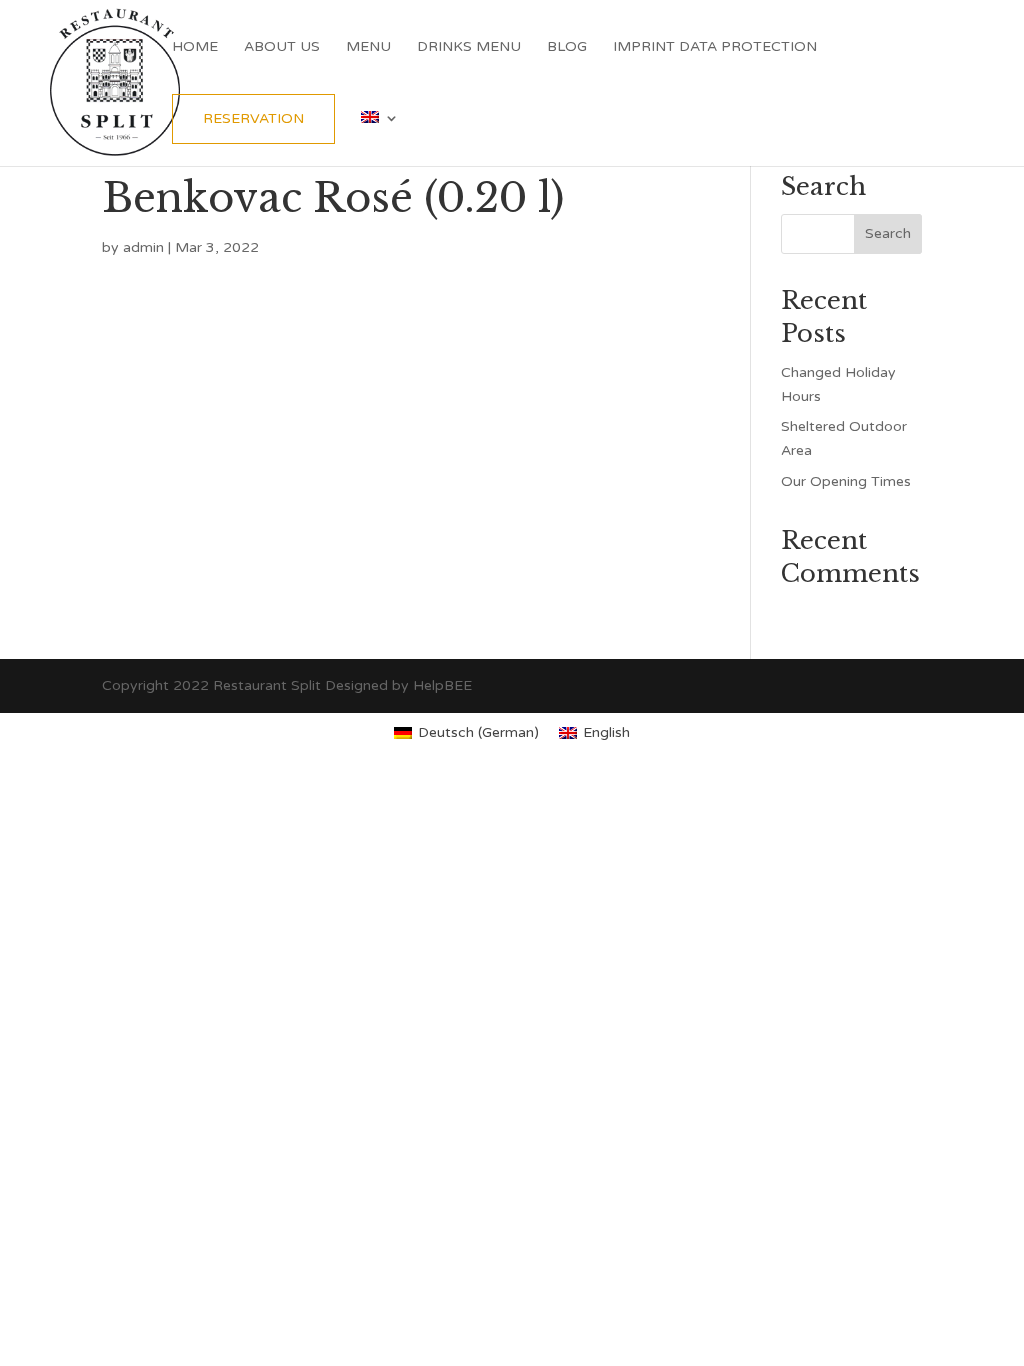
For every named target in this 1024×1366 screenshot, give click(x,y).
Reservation (253, 118)
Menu (368, 47)
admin (143, 247)
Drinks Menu (469, 47)
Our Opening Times (846, 481)
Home (195, 47)
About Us (282, 47)
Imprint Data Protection (715, 47)
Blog (567, 47)
